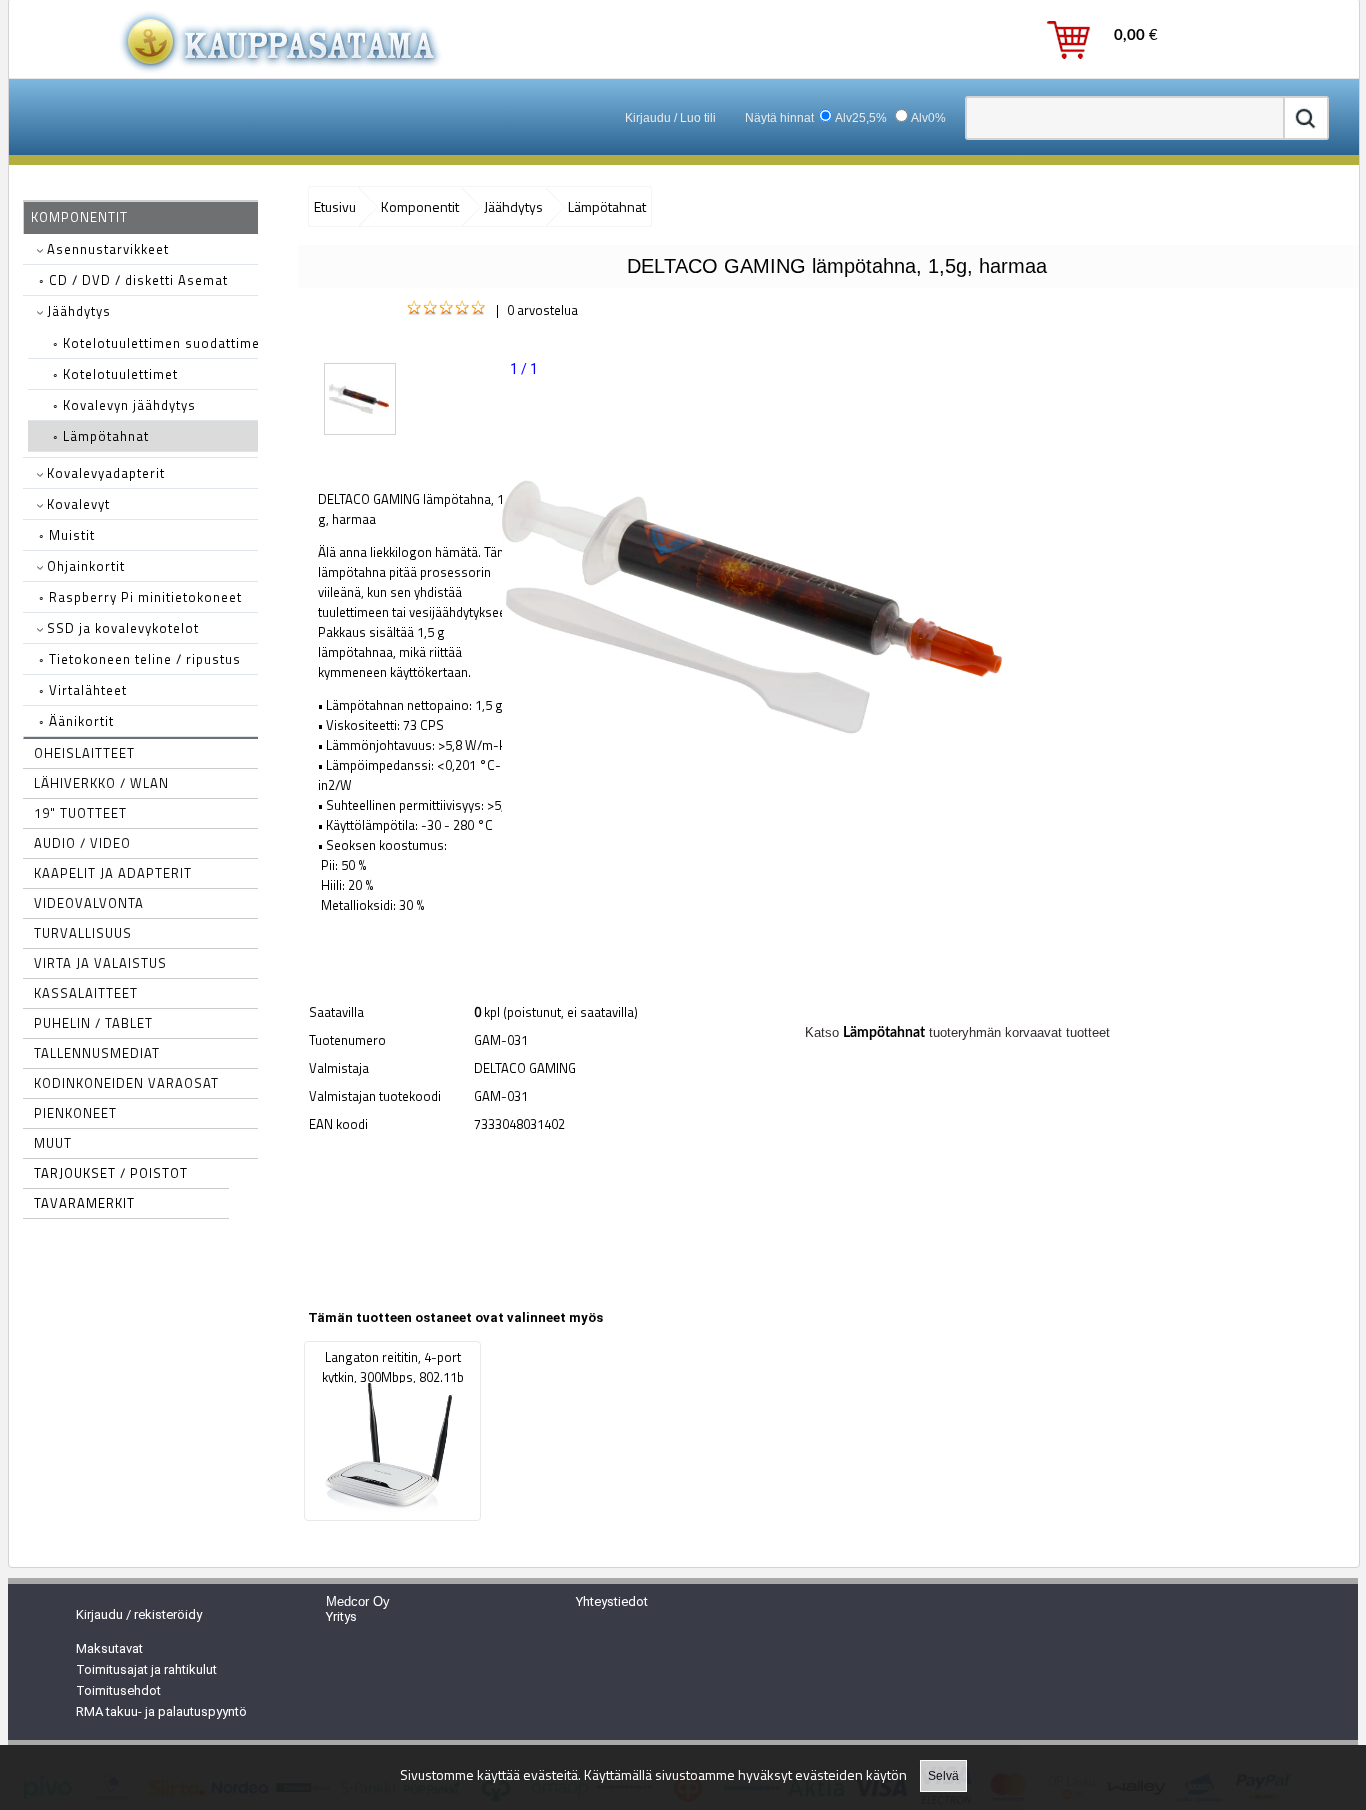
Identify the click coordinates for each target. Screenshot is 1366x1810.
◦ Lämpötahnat (101, 436)
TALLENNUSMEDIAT (97, 1053)
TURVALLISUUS (83, 933)
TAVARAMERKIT (84, 1203)
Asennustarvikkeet (106, 249)
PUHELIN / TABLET (93, 1023)
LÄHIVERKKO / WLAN (101, 783)
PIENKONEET (75, 1113)
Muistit (67, 535)
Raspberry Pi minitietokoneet (140, 597)
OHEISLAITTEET (84, 753)
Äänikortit (76, 721)
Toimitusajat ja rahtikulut (146, 1669)
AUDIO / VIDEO (82, 843)
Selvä (943, 1776)
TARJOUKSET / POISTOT (111, 1173)
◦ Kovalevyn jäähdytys (124, 405)
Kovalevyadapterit (104, 473)
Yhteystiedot (612, 1601)
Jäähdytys (77, 311)
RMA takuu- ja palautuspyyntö (161, 1711)
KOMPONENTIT (79, 217)
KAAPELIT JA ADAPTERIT (113, 873)
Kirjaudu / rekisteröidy (139, 1614)
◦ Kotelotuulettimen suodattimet (159, 343)
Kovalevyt (76, 504)
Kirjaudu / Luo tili (670, 118)
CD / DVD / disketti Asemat (133, 280)
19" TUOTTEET (80, 813)
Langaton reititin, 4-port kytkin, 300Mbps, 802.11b (393, 1367)
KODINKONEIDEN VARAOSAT (126, 1083)
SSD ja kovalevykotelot (121, 628)
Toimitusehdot (118, 1690)
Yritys (341, 1616)
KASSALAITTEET (86, 993)
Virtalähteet (83, 690)
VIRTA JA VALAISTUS (100, 963)
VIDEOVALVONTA (89, 903)
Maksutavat (109, 1648)
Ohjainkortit (84, 566)
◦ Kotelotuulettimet (115, 374)
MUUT (53, 1143)
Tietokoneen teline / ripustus (140, 659)
